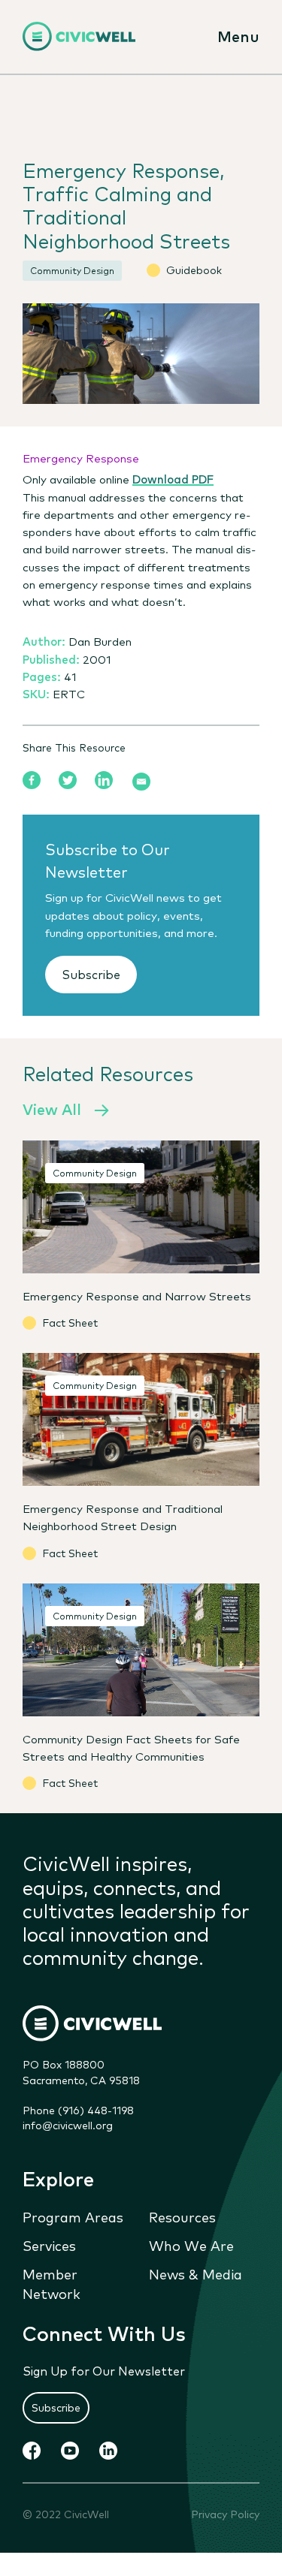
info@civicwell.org (68, 2125)
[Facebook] (32, 780)
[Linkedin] (104, 780)
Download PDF (173, 478)
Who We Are (191, 2245)
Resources (182, 2216)
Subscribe (91, 974)
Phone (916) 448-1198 (78, 2110)
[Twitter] (68, 780)
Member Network (52, 2283)
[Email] (141, 782)
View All (52, 1109)
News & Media (196, 2273)
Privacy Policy (225, 2514)
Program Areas (73, 2216)
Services (49, 2245)
